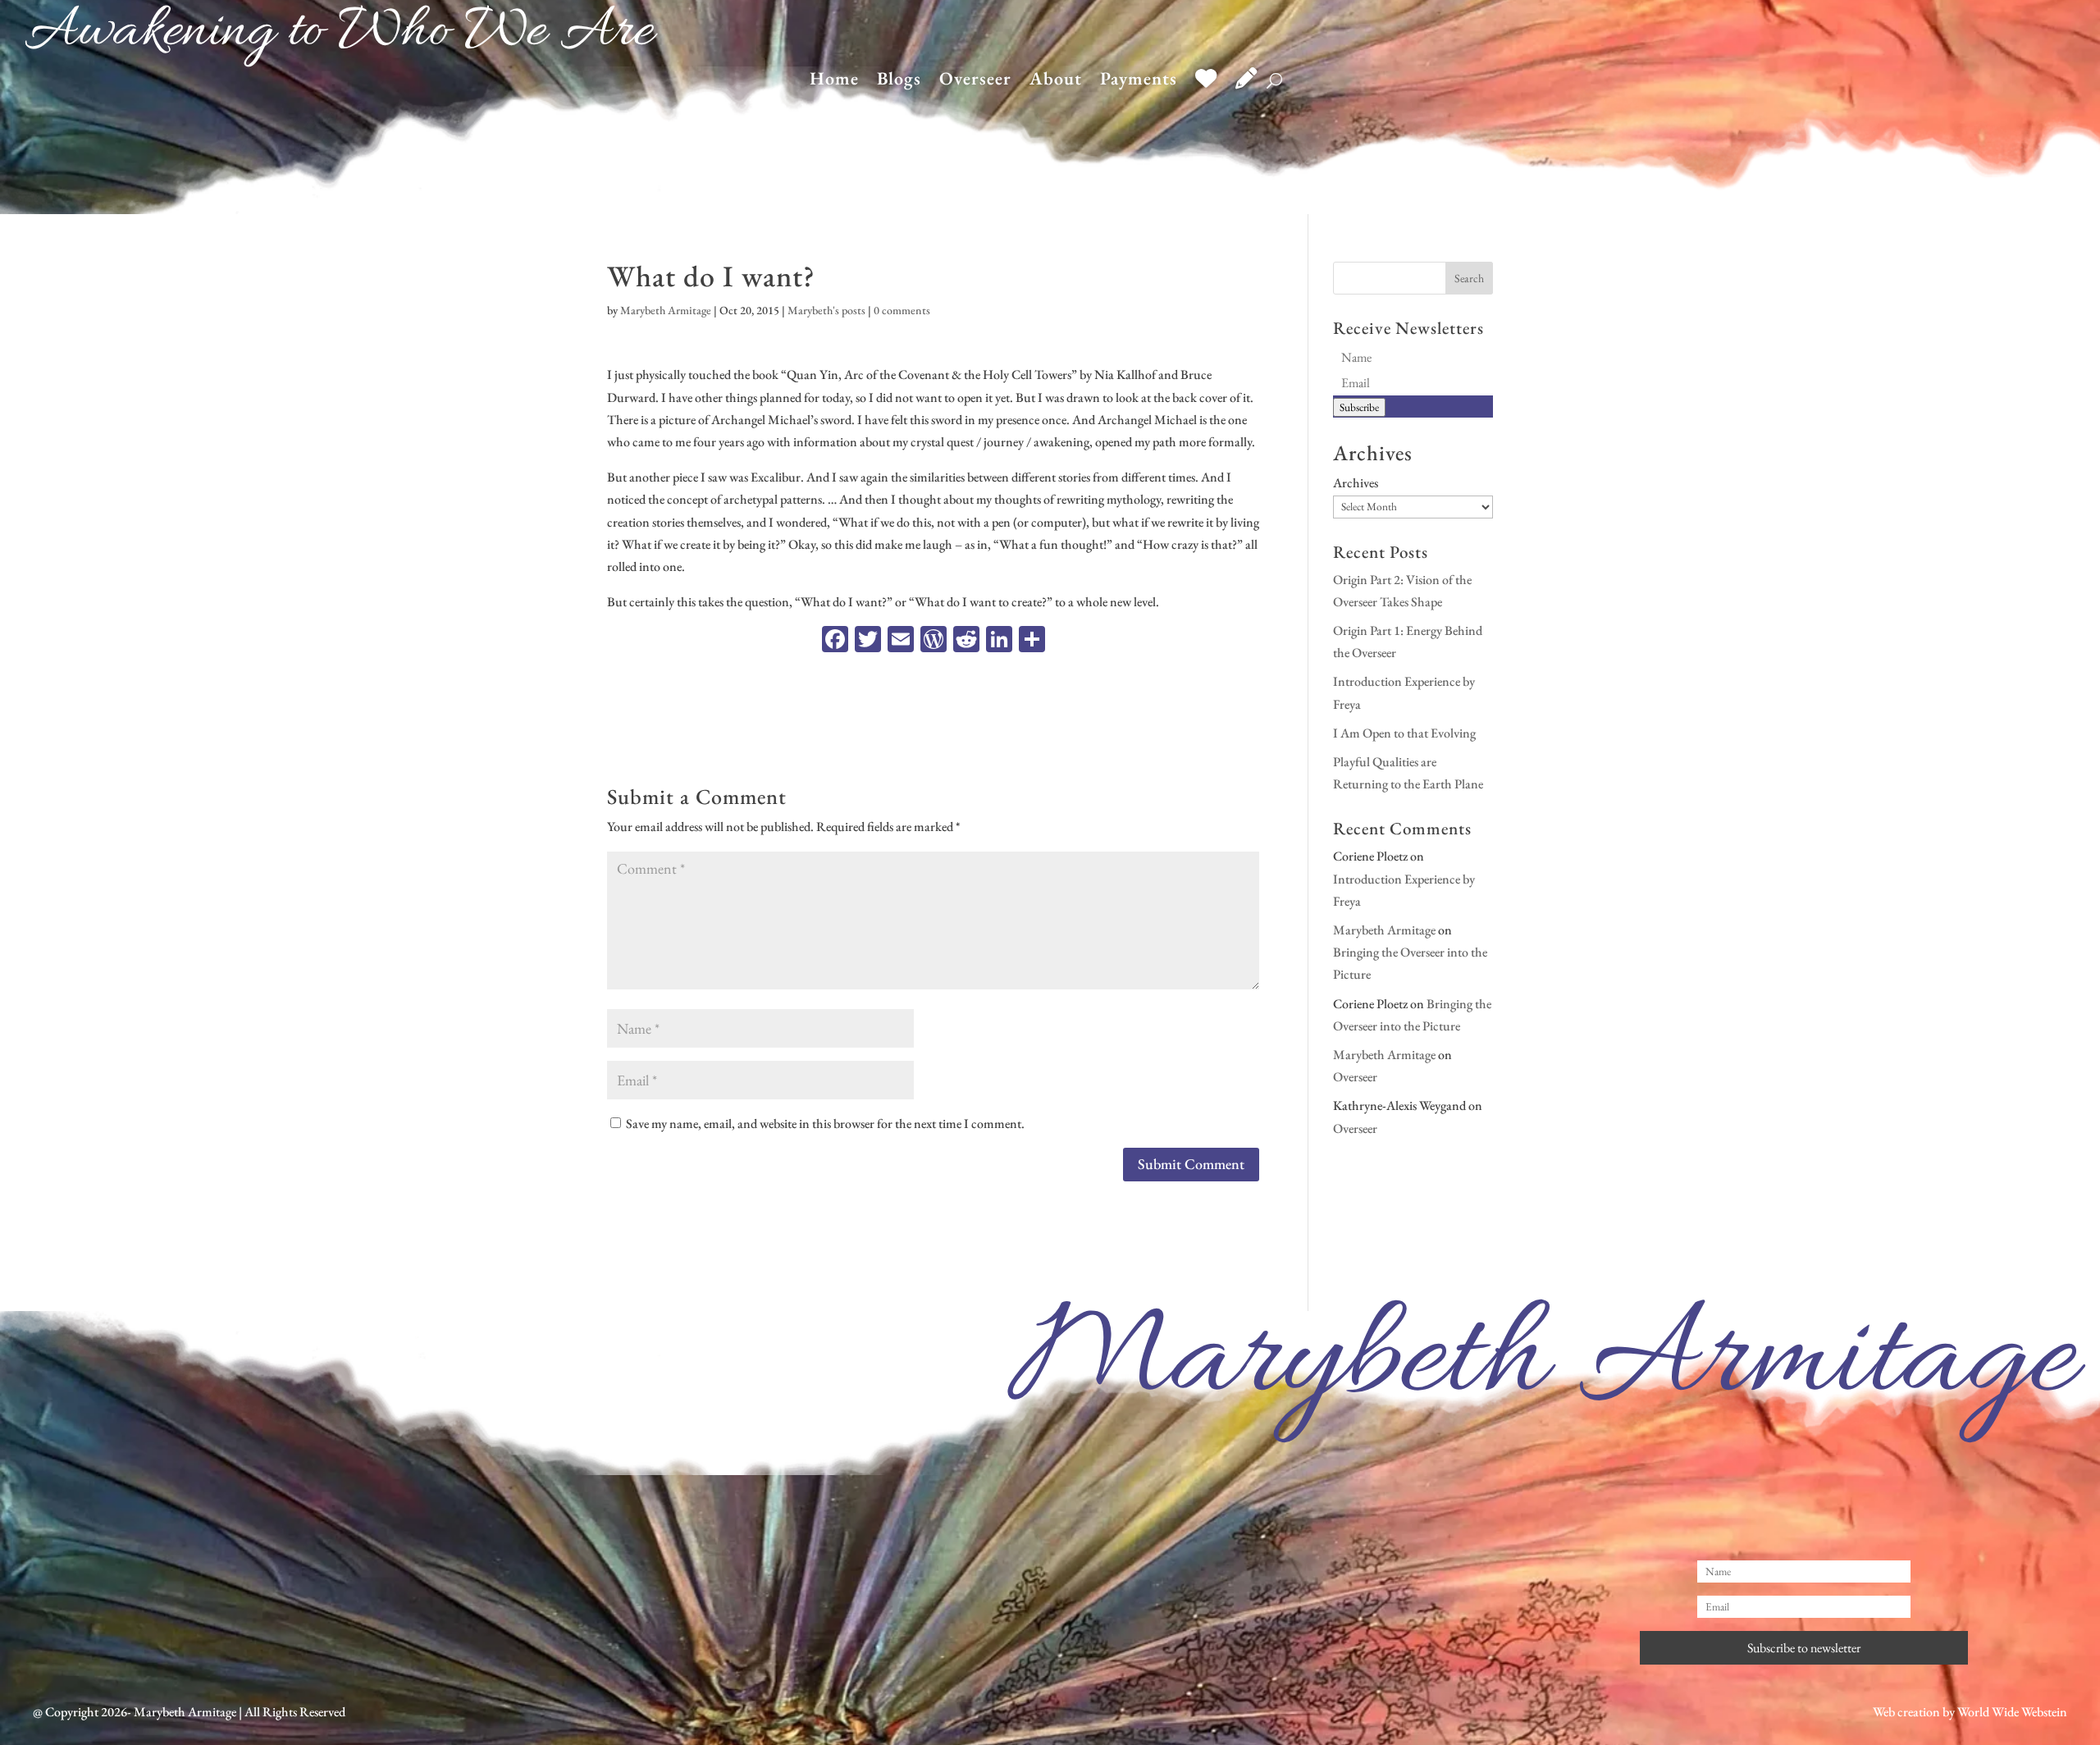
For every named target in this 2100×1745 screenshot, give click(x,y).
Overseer (975, 82)
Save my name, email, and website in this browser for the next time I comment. (825, 1124)
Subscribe (1359, 407)
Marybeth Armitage (666, 310)
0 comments (902, 310)
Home (834, 82)
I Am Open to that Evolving (1404, 733)
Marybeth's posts (826, 310)
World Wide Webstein (2012, 1712)
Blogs (899, 82)
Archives (1356, 483)
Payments (1139, 82)
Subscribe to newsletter (1804, 1648)
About (1056, 82)
